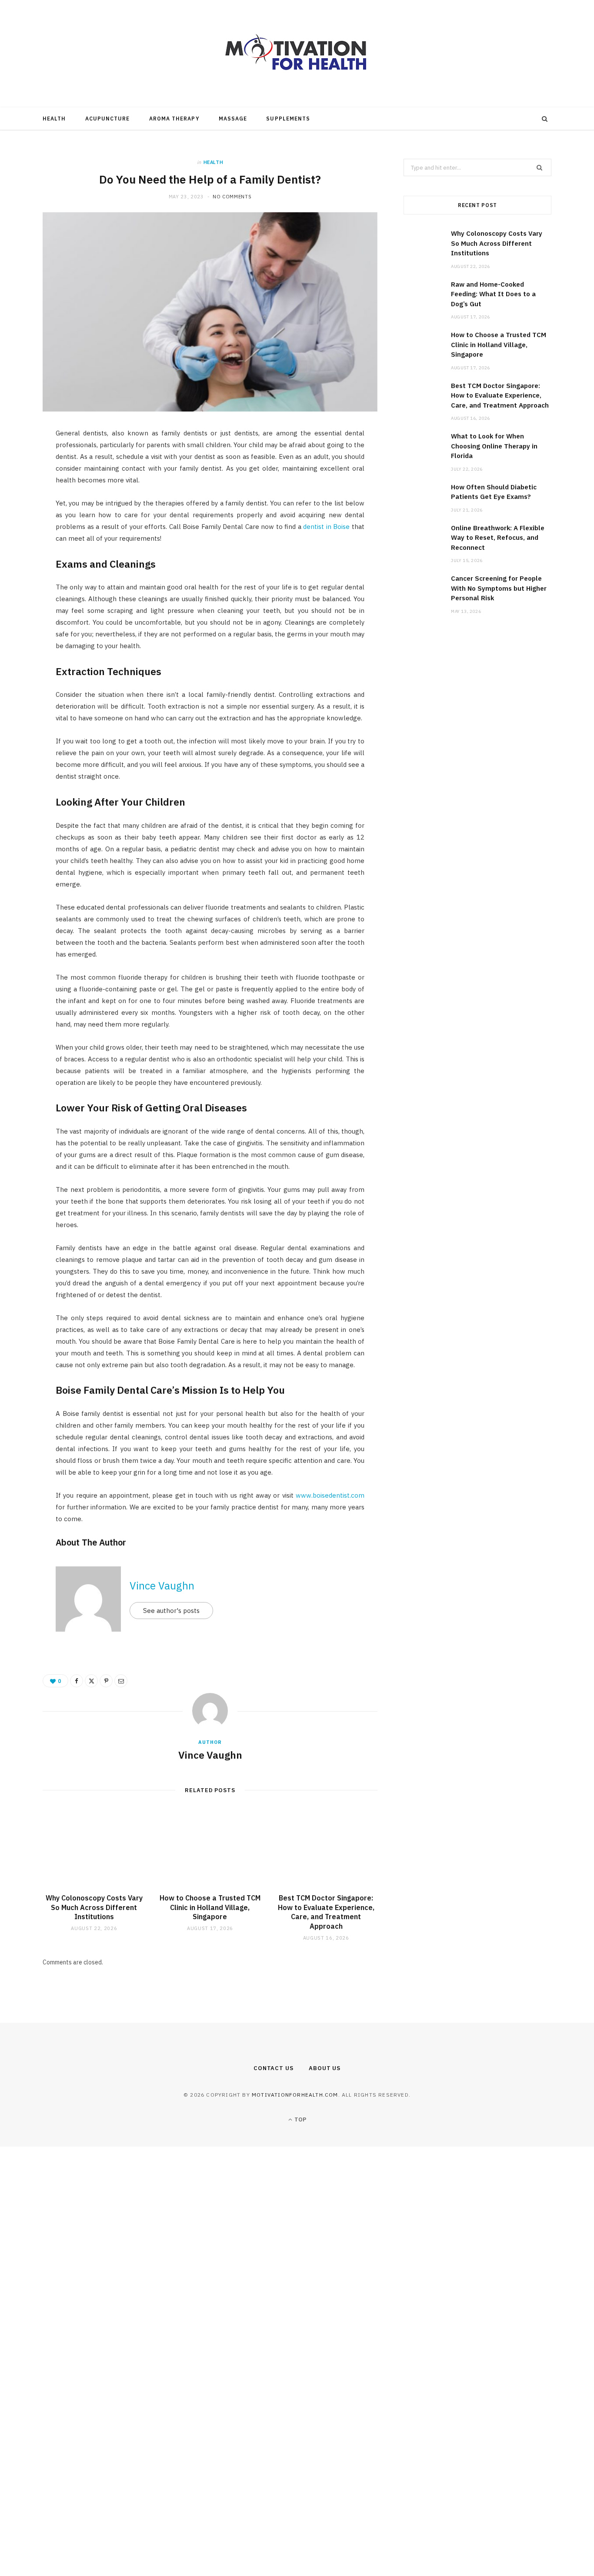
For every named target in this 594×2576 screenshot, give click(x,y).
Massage (233, 119)
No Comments (232, 197)
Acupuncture (108, 119)
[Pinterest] (22, 507)
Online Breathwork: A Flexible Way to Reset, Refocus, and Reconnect (498, 538)
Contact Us (274, 2068)
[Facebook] (22, 462)
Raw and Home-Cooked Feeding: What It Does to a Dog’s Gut (493, 294)
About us (325, 2068)
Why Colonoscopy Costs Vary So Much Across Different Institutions (94, 1907)
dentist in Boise (326, 527)
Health (54, 119)
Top (300, 2119)
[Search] (545, 119)
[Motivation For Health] (297, 54)
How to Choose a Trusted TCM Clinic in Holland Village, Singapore (210, 1907)
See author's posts (171, 1611)
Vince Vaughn (162, 1586)
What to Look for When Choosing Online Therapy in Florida (494, 446)
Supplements (288, 119)
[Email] (22, 529)
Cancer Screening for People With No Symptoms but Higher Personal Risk (499, 588)
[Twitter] (22, 485)
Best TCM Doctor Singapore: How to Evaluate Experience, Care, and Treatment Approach (326, 1912)
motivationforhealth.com (295, 2095)
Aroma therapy (174, 119)
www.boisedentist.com (330, 1495)
